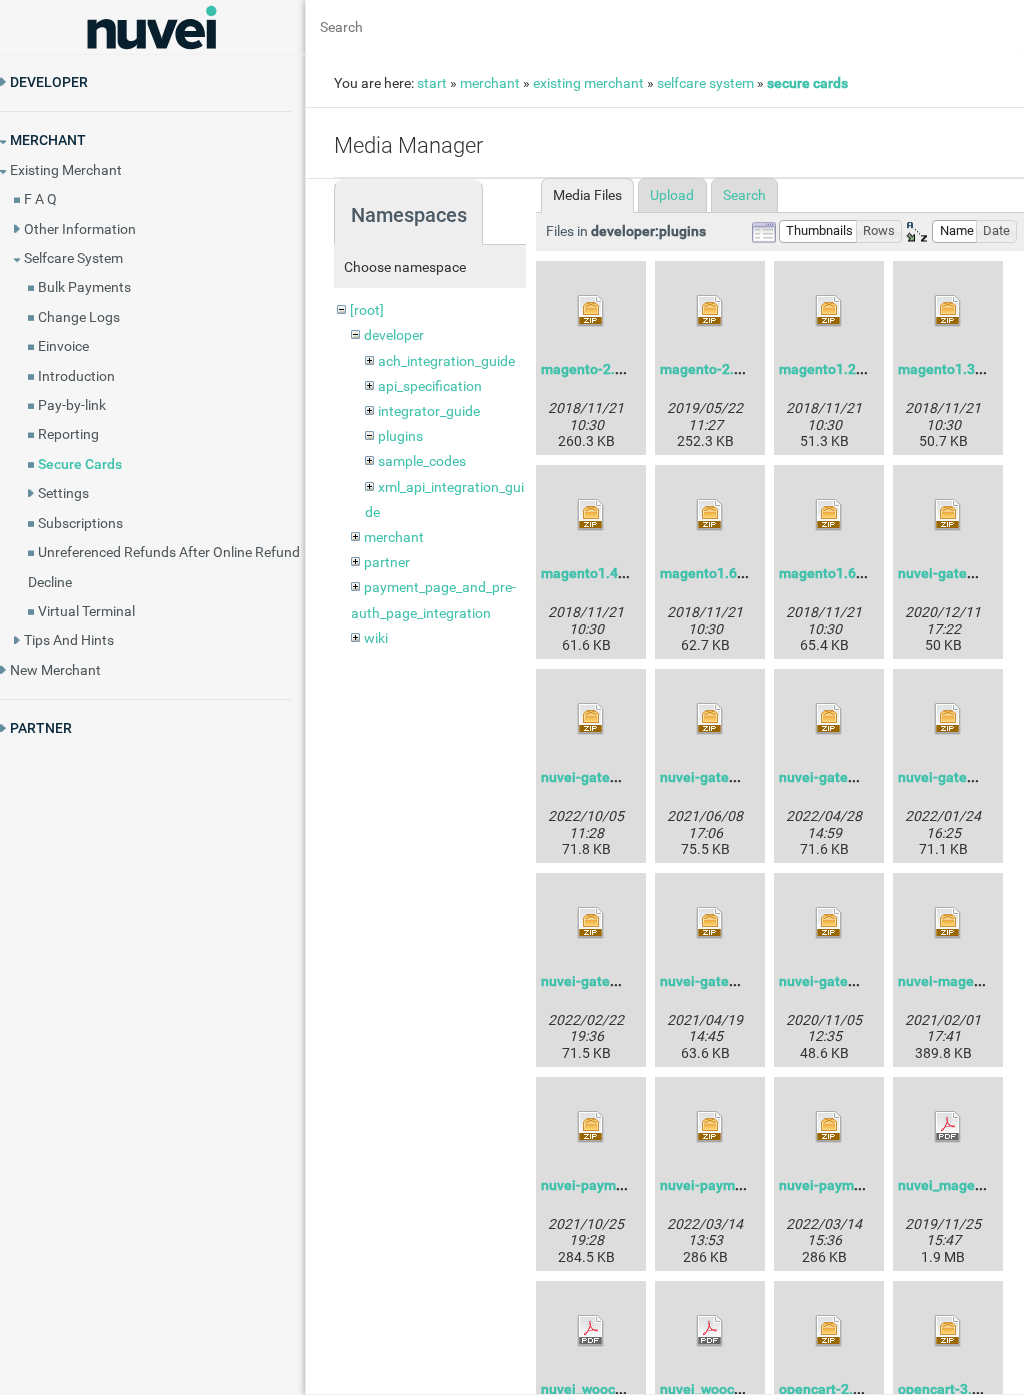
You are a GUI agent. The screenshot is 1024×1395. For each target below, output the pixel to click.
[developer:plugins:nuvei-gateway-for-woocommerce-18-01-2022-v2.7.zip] (948, 719)
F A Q (40, 199)
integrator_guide (429, 411)
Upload (672, 195)
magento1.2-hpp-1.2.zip (856, 369)
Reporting (68, 434)
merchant (490, 83)
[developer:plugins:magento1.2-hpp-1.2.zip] (829, 311)
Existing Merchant (66, 170)
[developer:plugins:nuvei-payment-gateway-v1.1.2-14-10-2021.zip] (591, 1127)
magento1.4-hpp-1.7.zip (618, 573)
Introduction (76, 376)
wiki (376, 638)
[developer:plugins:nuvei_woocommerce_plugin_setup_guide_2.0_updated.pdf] (591, 1331)
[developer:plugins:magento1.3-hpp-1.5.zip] (948, 311)
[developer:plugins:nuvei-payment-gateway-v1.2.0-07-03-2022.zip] (710, 1127)
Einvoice (63, 346)
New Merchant (55, 670)
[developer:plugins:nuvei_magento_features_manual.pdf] (948, 1127)
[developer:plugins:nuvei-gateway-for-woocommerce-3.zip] (710, 719)
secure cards (807, 83)
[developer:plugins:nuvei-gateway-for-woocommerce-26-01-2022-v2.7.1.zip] (591, 923)
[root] (367, 310)
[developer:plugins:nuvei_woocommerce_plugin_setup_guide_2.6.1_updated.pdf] (710, 1331)
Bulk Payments (84, 287)
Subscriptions (80, 523)
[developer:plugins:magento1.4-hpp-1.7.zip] (591, 515)
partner (387, 562)
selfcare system (705, 83)
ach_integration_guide (446, 361)
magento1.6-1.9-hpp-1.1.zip (749, 573)
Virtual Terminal (86, 611)
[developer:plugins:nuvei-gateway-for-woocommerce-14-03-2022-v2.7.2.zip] (829, 719)
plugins (400, 436)
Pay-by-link (72, 405)
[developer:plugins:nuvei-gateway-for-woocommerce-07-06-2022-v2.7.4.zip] (591, 719)
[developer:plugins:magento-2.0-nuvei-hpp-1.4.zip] (591, 311)
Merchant (48, 140)
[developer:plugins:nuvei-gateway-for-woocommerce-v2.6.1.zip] (710, 923)
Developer (49, 82)
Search (744, 195)
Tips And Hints (69, 640)
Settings (63, 493)
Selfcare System (73, 258)
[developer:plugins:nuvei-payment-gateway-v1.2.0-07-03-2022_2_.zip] (829, 1127)
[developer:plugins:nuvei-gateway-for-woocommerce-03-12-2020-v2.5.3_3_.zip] (948, 515)
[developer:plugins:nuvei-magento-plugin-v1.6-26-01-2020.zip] (948, 923)
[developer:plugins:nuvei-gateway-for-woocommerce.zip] (829, 923)
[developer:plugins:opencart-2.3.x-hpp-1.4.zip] (829, 1331)
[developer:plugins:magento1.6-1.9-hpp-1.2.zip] (829, 515)
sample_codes (422, 461)
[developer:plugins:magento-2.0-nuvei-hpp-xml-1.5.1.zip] (710, 311)
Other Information (80, 229)
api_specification (430, 386)
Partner (41, 728)
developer (394, 335)
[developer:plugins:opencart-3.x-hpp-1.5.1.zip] (948, 1331)
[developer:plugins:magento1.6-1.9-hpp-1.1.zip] (710, 515)
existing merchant (588, 83)
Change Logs (79, 317)
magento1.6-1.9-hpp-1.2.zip (868, 573)
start (432, 83)
